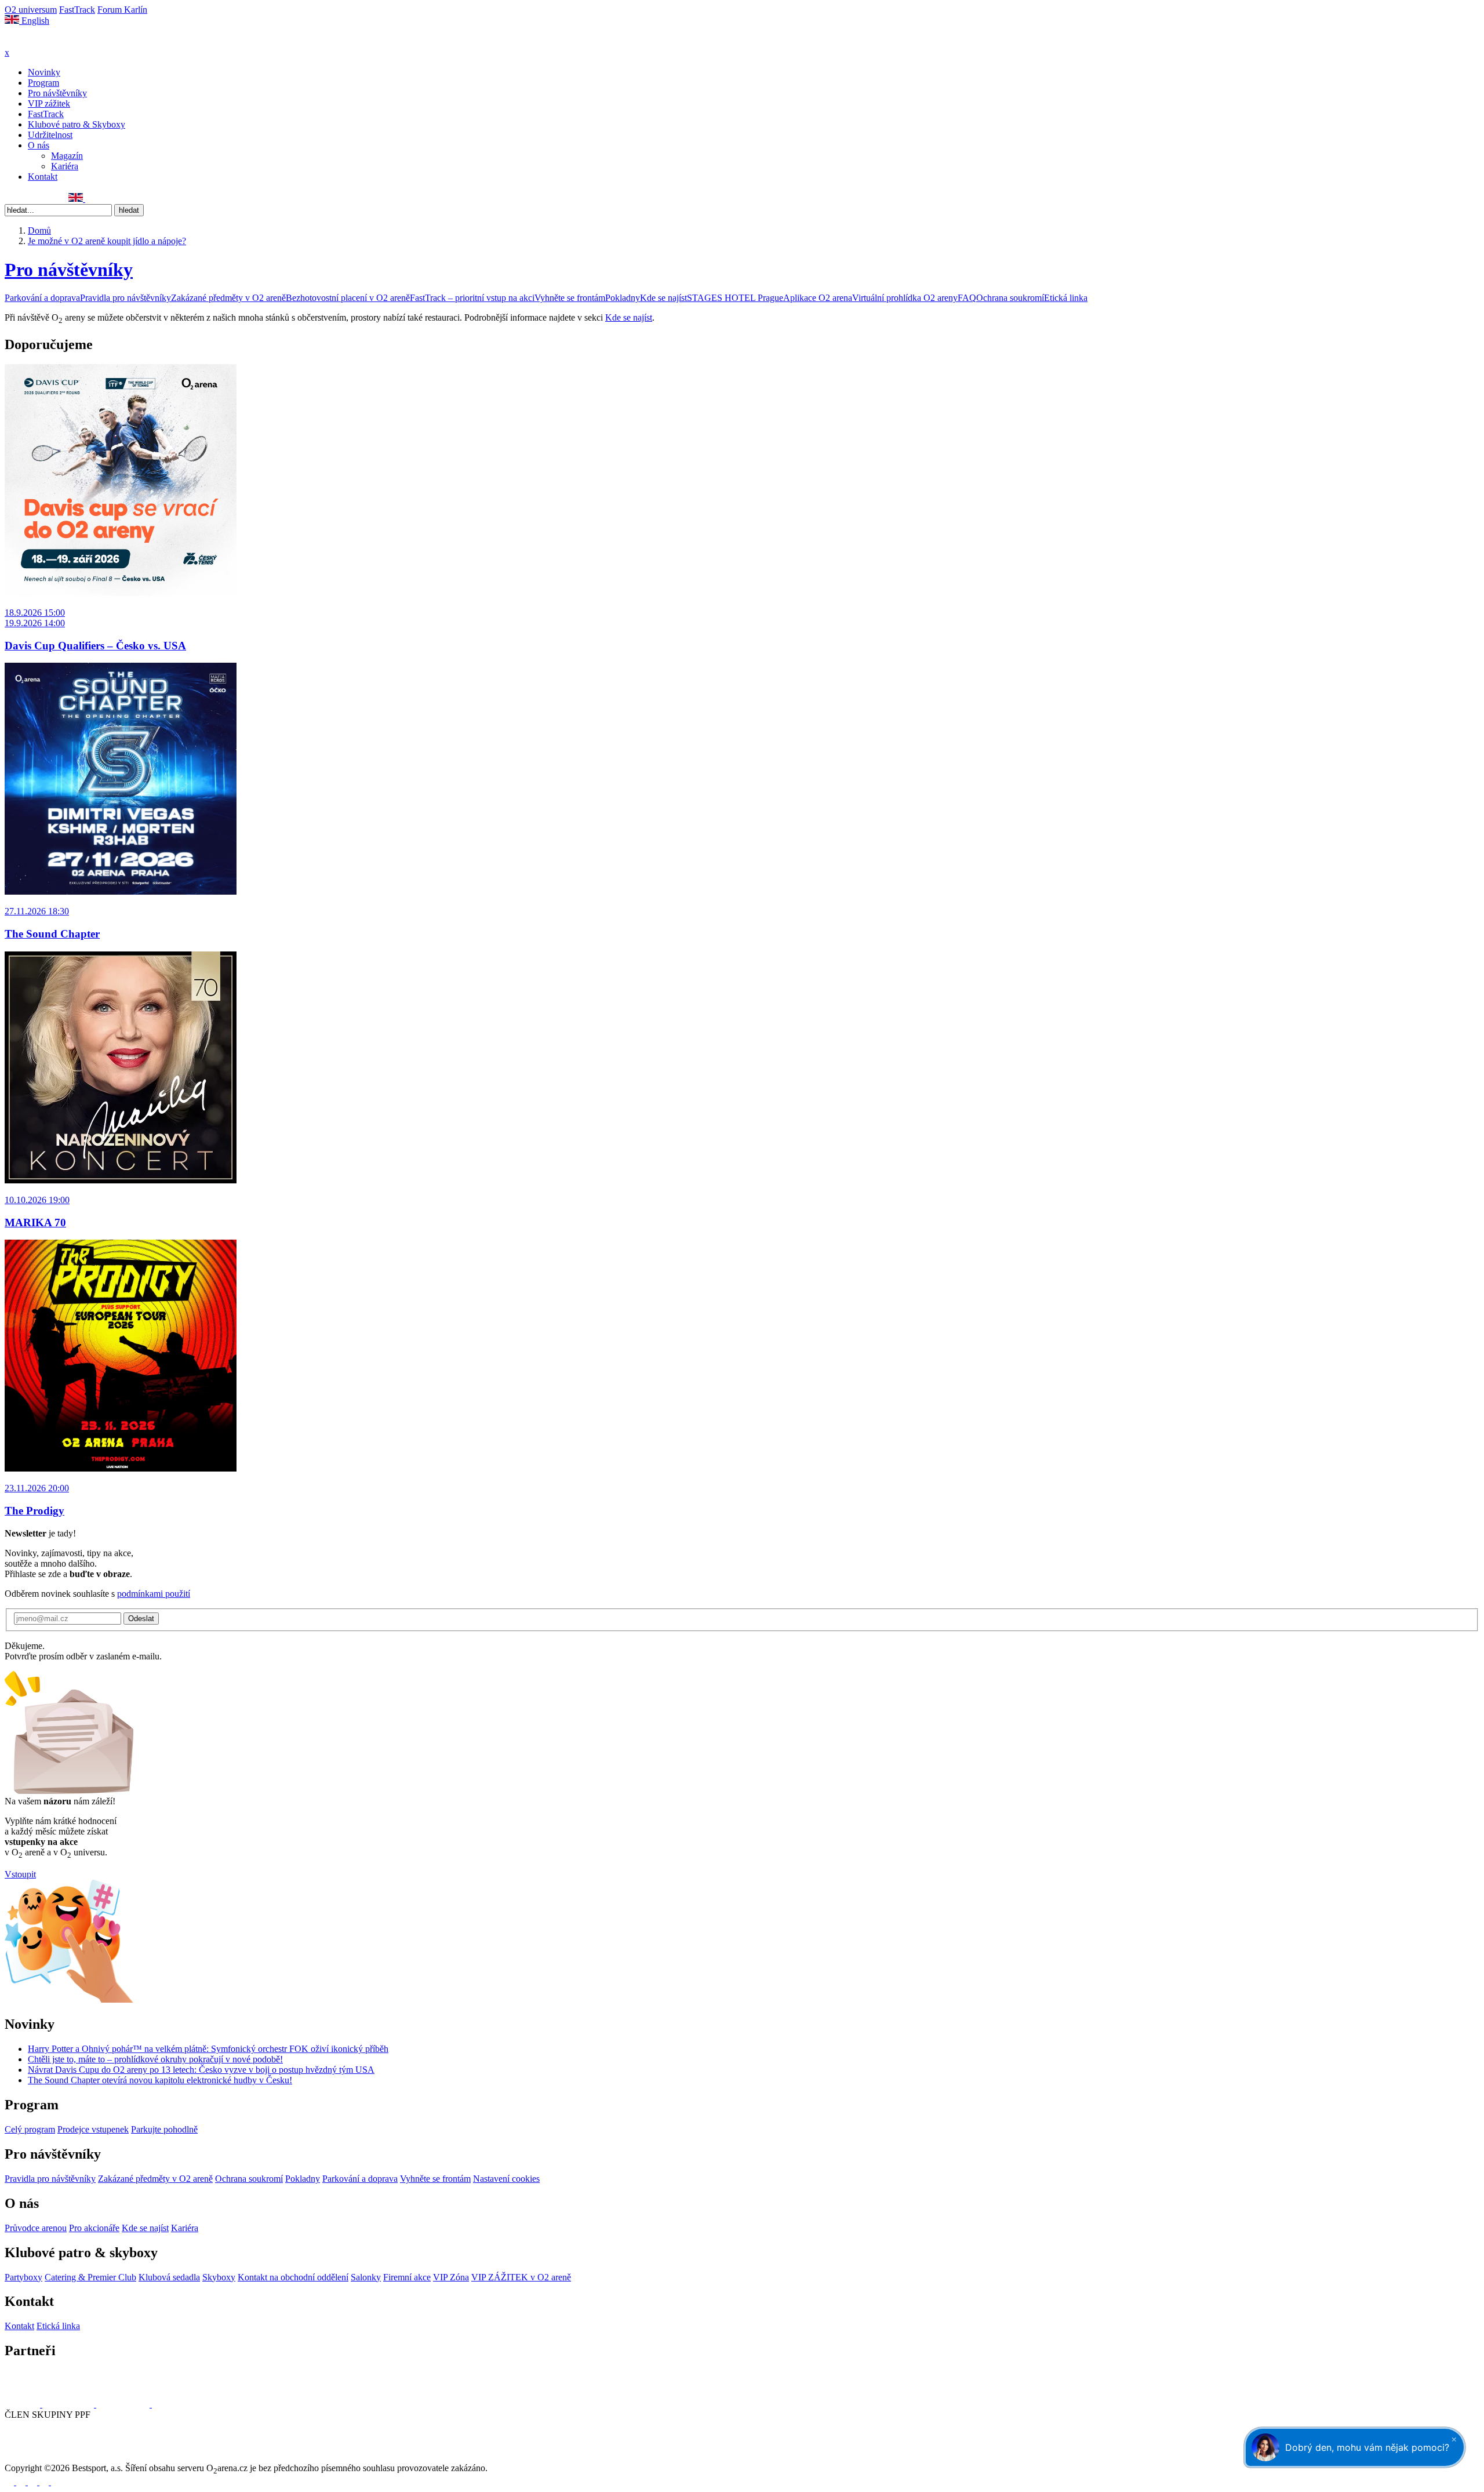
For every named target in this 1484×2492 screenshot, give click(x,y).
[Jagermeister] (170, 2404)
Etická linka (1066, 298)
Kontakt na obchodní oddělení (293, 2277)
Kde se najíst (663, 298)
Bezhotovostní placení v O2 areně (348, 298)
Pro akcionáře (94, 2228)
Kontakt (43, 177)
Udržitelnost (50, 135)
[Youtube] (45, 2482)
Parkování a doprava (42, 298)
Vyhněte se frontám (570, 298)
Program (43, 83)
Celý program (30, 2129)
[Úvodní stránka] (35, 42)
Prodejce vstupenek (93, 2129)
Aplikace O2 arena (818, 298)
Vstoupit (20, 1874)
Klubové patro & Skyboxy (77, 124)
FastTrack (77, 10)
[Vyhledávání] (90, 199)
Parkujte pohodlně (164, 2129)
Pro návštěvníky (57, 93)
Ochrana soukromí (1010, 298)
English (34, 21)
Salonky (366, 2277)
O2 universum (31, 10)
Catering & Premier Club (90, 2277)
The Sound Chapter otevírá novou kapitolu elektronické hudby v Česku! (160, 2080)
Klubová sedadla (169, 2277)
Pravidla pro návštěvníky (126, 298)
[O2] (23, 2404)
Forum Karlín (122, 10)
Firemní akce (407, 2277)
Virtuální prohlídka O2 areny (905, 298)
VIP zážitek (49, 103)
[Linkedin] (35, 199)
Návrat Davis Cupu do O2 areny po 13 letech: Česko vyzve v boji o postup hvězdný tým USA (201, 2070)
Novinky (44, 72)
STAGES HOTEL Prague (735, 298)
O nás (39, 145)
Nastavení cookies (506, 2179)
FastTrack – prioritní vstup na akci (472, 298)
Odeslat (141, 1619)
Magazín (67, 156)
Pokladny (623, 298)
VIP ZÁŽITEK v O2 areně (521, 2277)
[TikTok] (61, 199)
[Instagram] (23, 199)
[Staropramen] (69, 2404)
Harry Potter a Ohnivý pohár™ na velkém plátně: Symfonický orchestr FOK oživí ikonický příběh (208, 2049)
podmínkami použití (154, 1594)
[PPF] (30, 2458)
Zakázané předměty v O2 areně (228, 298)
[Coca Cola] (124, 2404)
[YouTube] (48, 199)
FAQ (967, 298)
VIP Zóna (451, 2277)
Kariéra (65, 166)
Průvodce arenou (36, 2228)
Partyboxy (23, 2277)
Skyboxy (219, 2277)
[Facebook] (10, 199)
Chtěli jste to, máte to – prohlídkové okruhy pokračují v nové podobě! (155, 2059)
